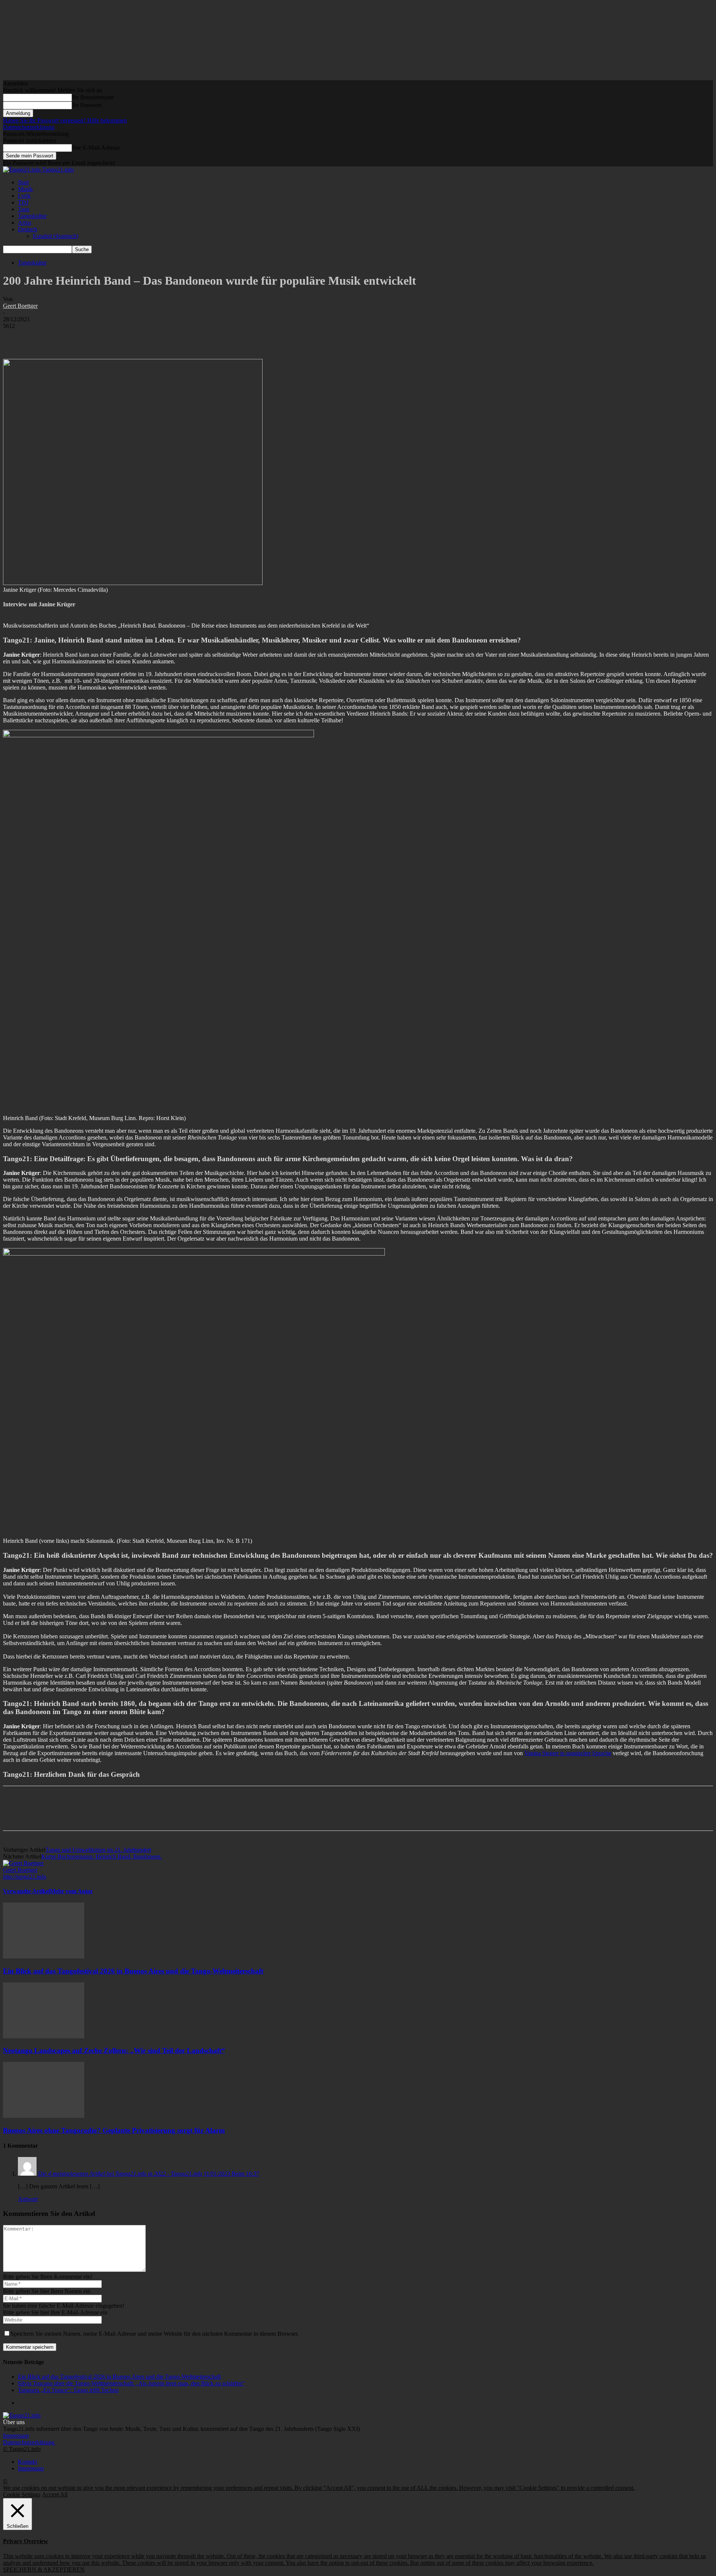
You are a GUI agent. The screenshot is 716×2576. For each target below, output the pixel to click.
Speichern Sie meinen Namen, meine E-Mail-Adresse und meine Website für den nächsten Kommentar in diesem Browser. (155, 2334)
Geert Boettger (20, 306)
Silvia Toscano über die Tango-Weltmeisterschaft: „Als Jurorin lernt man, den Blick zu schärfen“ (131, 2383)
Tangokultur (32, 216)
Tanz (24, 209)
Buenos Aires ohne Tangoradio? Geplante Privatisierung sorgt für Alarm (114, 2130)
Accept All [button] (55, 2494)
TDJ (23, 202)
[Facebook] (15, 337)
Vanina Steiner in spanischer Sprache (568, 1753)
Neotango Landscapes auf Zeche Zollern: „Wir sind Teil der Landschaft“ (114, 2050)
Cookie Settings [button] (22, 2494)
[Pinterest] (69, 337)
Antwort (28, 2199)
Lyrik (24, 196)
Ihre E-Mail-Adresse (96, 148)
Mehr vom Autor (71, 1891)
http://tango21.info (25, 1877)
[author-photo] (23, 1863)
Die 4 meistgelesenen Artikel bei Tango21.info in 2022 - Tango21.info (120, 2174)
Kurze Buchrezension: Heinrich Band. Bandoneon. (102, 1856)
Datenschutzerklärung (29, 127)
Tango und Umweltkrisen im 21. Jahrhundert (98, 1850)
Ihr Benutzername (93, 97)
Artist (24, 223)
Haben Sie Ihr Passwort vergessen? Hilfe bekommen (65, 120)
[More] (123, 337)
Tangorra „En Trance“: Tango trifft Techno (68, 2390)
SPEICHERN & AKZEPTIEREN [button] (44, 2569)
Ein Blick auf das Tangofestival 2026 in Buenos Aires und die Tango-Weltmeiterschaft (133, 1971)
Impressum (16, 2436)
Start (23, 182)
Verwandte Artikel (26, 1891)
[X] (42, 337)
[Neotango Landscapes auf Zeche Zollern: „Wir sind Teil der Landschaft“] (44, 2036)
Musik (25, 189)
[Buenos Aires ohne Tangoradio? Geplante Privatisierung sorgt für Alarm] (44, 2116)
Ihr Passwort (87, 105)
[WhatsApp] (96, 337)
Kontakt (27, 2462)
